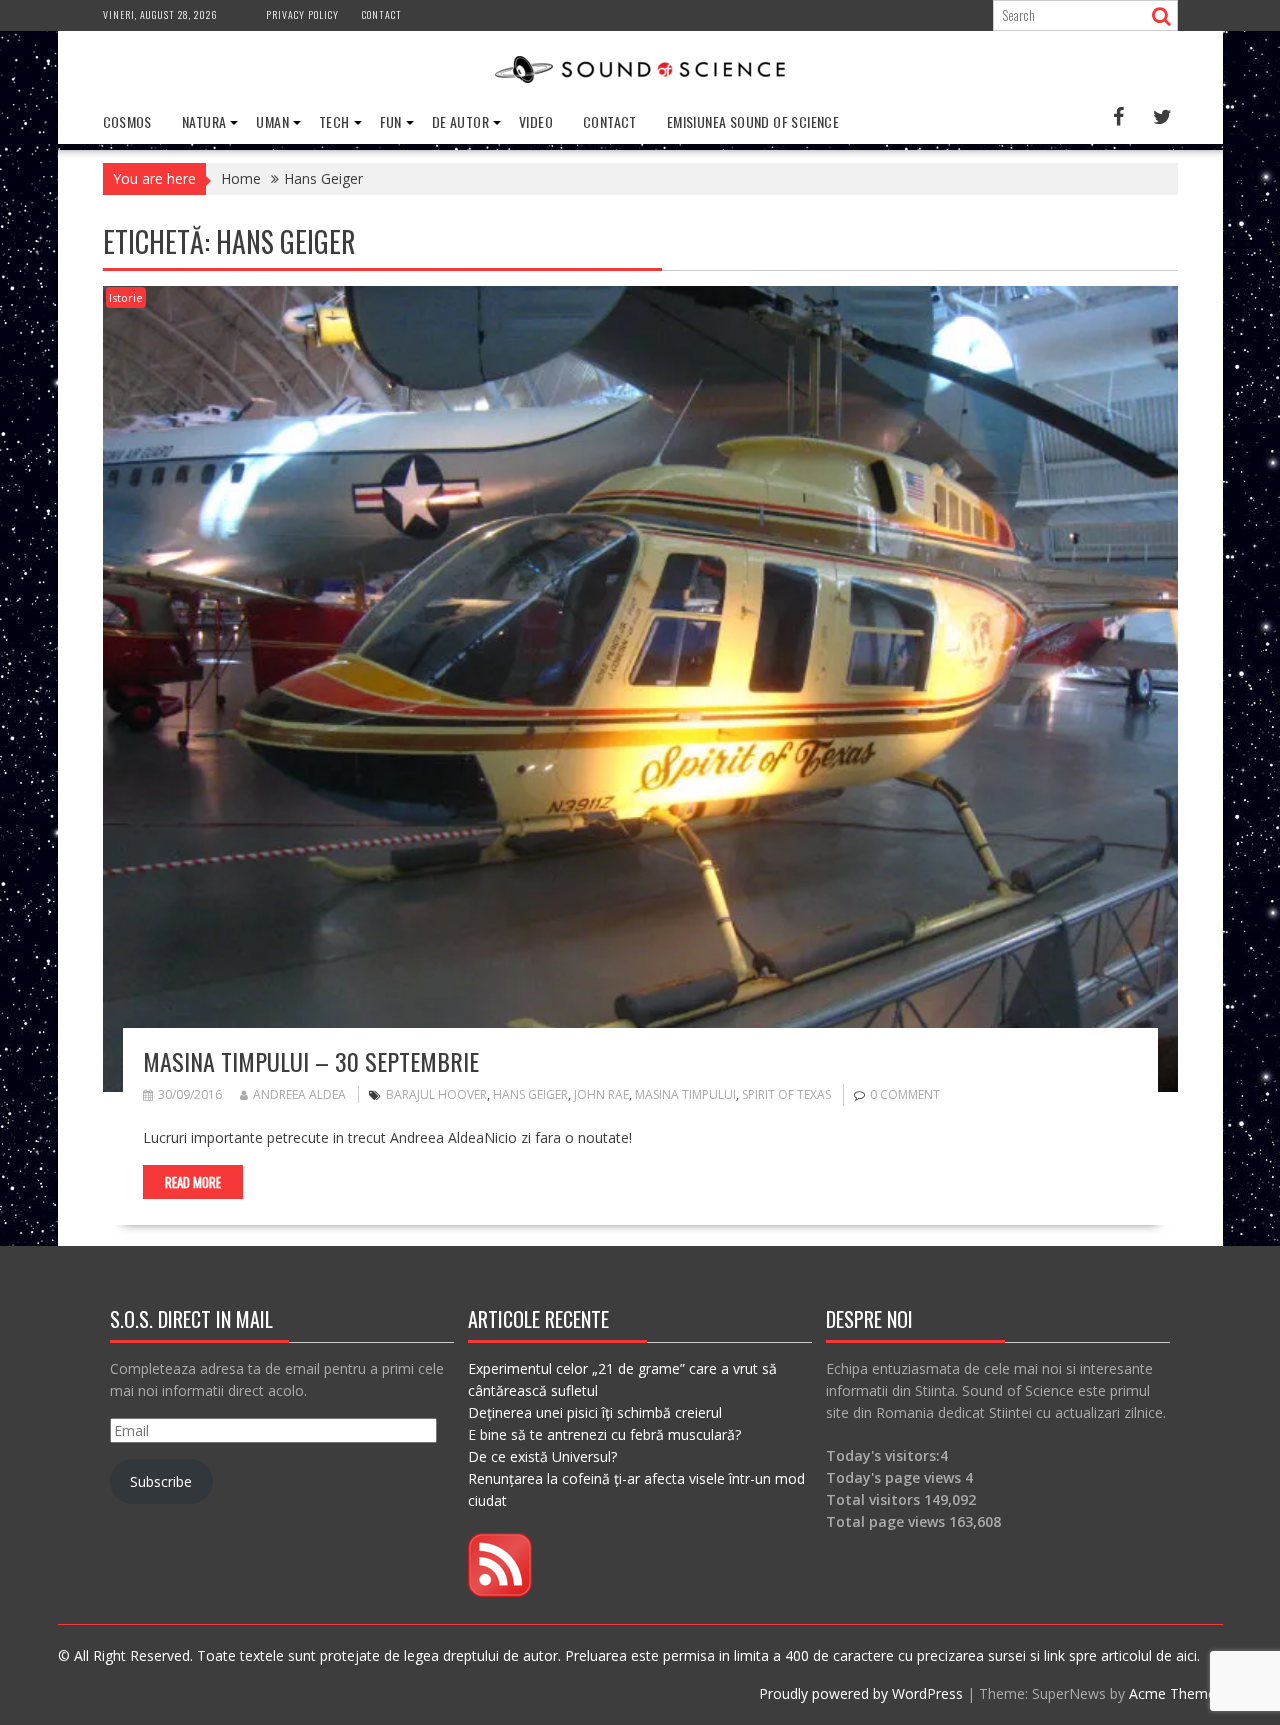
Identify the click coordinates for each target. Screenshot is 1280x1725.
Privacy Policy (302, 14)
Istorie (126, 297)
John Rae (601, 1094)
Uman (272, 121)
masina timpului (685, 1094)
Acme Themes (1176, 1693)
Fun (391, 121)
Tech (334, 121)
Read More (193, 1182)
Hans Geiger (530, 1094)
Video (536, 121)
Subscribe (161, 1481)
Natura (204, 121)
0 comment (905, 1094)
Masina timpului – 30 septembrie (311, 1061)
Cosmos (127, 121)
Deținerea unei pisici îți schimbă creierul (595, 1412)
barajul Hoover (436, 1094)
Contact (382, 14)
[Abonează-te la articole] (500, 1591)
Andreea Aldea (299, 1094)
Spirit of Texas (786, 1094)
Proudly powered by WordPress (861, 1693)
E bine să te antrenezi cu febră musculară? (604, 1434)
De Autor (460, 121)
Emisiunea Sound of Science (753, 121)
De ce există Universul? (542, 1456)
